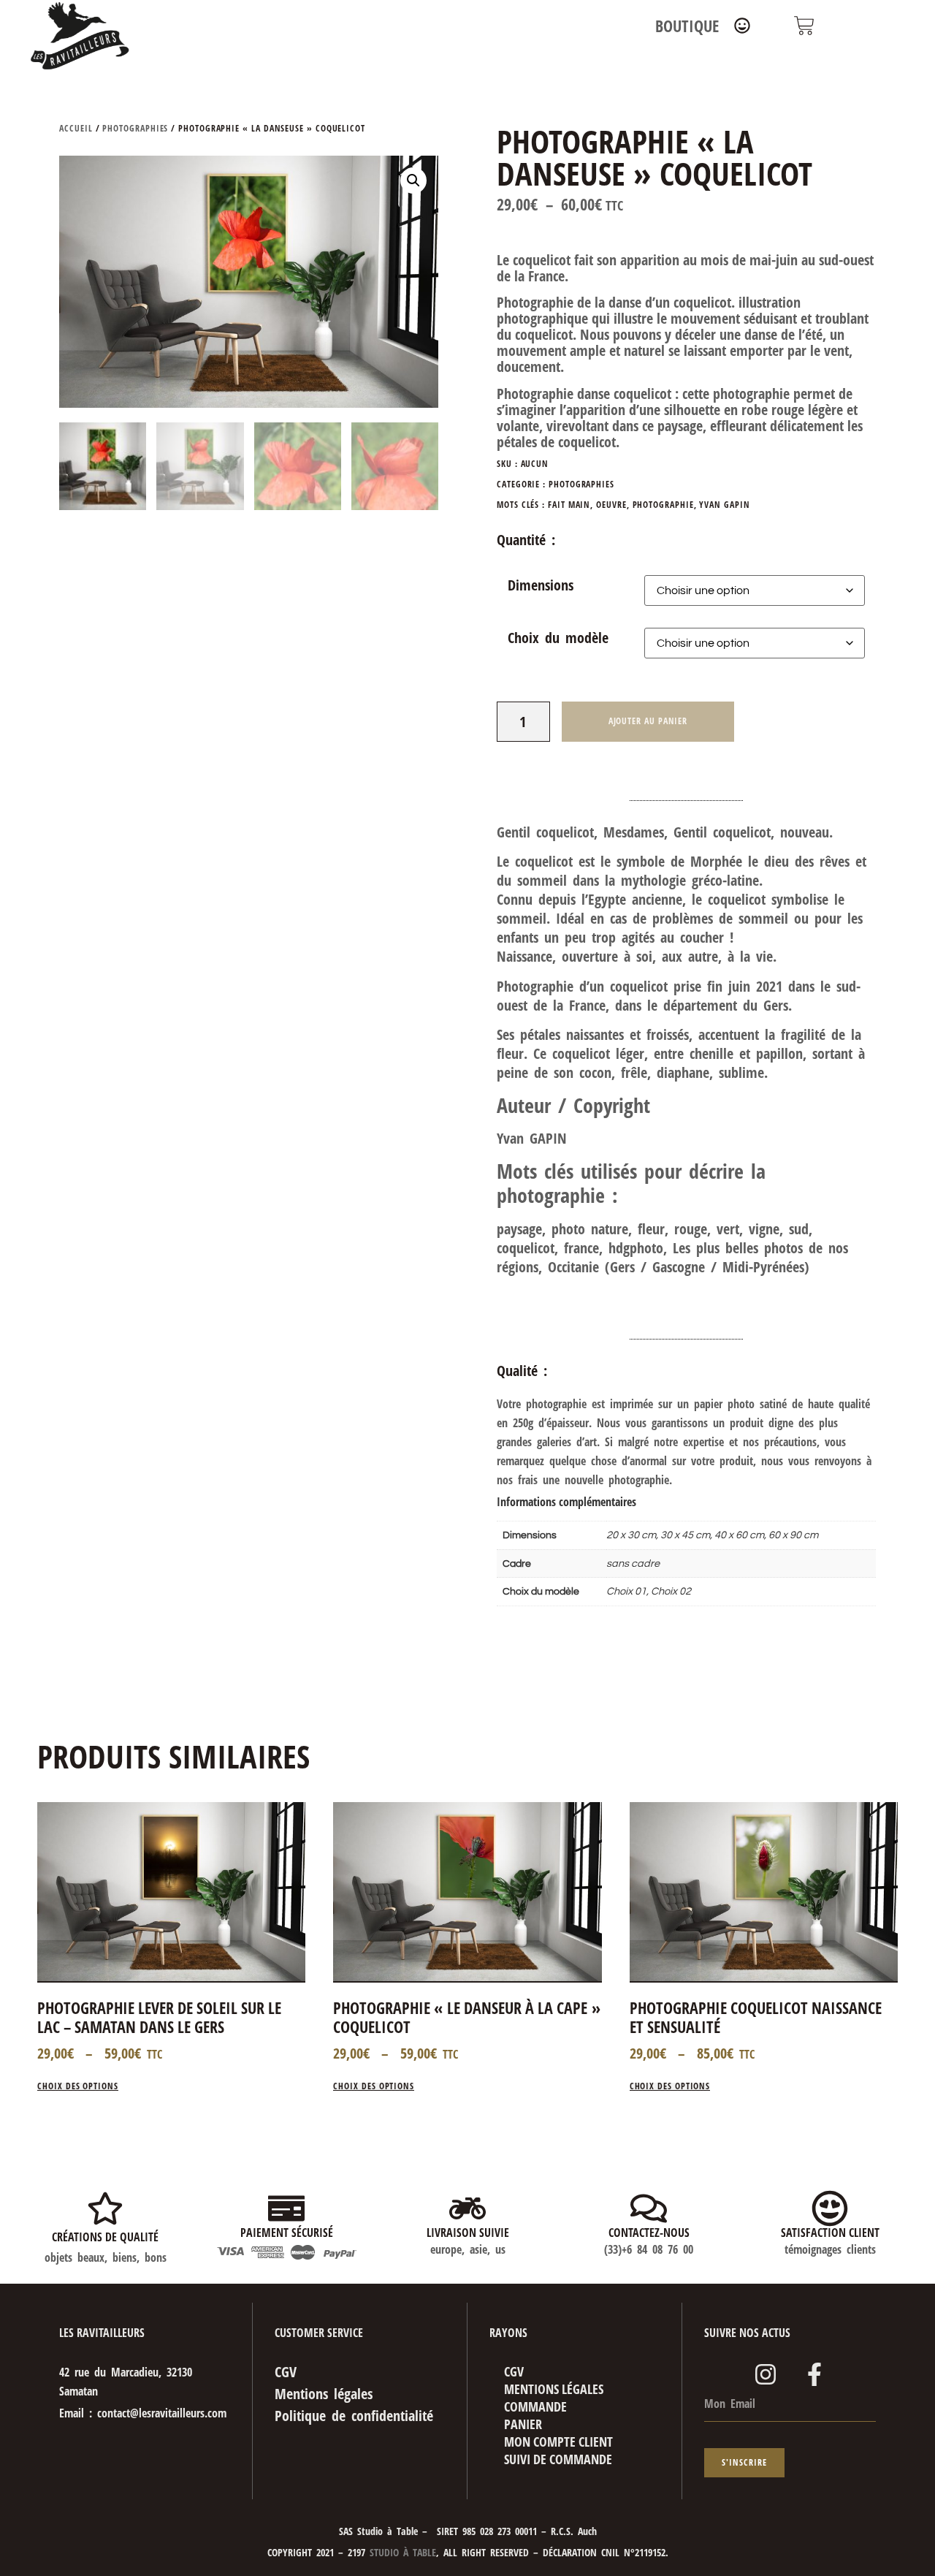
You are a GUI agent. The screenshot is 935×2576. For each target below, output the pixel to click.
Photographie (663, 505)
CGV (514, 2371)
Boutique (687, 26)
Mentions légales (554, 2389)
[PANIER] (804, 26)
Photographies (135, 128)
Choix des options (78, 2087)
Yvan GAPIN (724, 505)
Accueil (76, 128)
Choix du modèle (558, 638)
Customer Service (319, 2333)
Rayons (508, 2333)
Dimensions (541, 585)
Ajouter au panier (648, 721)
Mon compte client (558, 2442)
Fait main (569, 505)
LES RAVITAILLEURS (102, 2333)
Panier (523, 2424)
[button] (413, 181)
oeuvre (611, 505)
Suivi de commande (558, 2459)
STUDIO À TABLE (401, 2552)
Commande (535, 2406)
